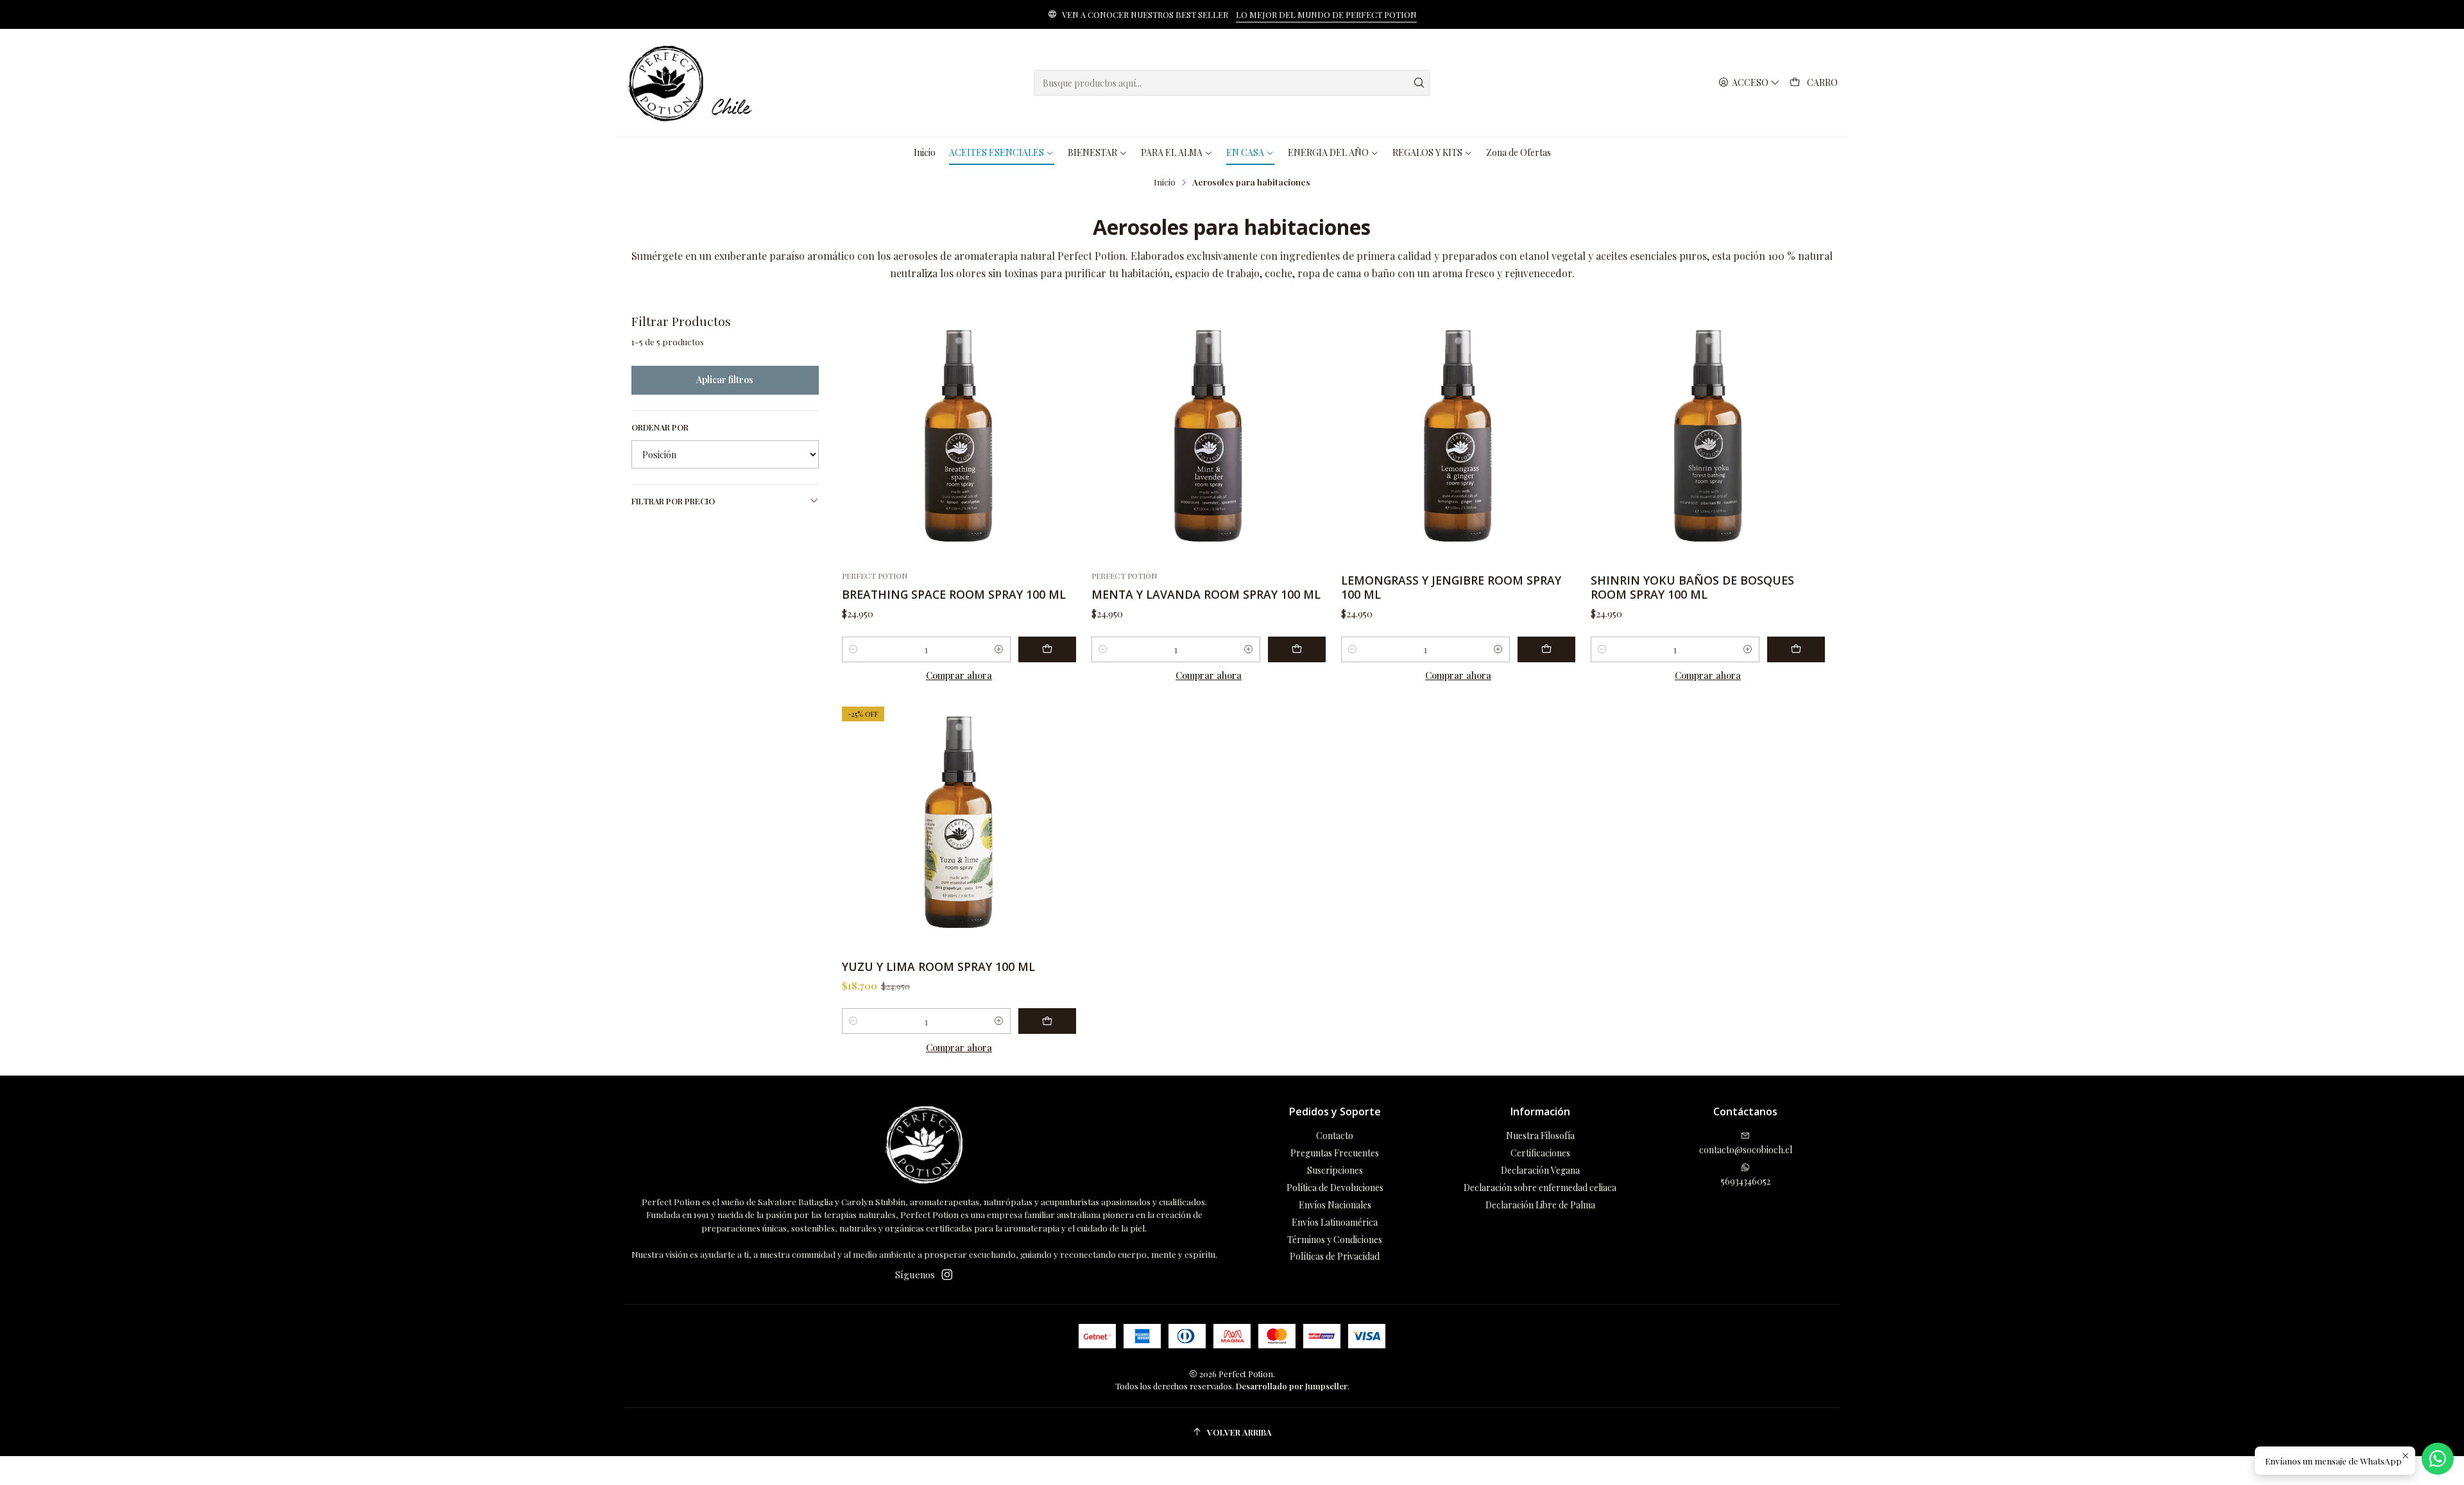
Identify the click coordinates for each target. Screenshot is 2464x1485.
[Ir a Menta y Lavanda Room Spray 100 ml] (1209, 437)
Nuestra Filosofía (1540, 1136)
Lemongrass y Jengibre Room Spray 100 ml (1451, 587)
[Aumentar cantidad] (999, 649)
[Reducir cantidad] (853, 649)
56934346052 (1746, 1181)
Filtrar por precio (673, 501)
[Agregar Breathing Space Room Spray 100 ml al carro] (1047, 649)
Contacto (1335, 1136)
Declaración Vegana (1540, 1170)
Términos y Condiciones (1335, 1240)
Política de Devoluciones (1335, 1188)
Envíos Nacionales (1335, 1205)
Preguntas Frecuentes (1335, 1153)
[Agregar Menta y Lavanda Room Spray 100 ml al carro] (1297, 649)
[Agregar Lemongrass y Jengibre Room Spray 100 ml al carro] (1546, 649)
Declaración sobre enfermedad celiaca (1540, 1188)
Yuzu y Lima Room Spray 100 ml (938, 966)
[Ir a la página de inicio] (693, 83)
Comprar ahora (959, 675)
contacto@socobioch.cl (1746, 1150)
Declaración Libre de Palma (1540, 1205)
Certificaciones (1540, 1153)
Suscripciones (1335, 1170)
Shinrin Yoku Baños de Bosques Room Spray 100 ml (1692, 587)
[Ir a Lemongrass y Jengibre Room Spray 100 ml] (1458, 437)
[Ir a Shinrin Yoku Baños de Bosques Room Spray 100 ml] (1708, 437)
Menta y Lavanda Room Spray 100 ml (1206, 594)
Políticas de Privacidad (1335, 1256)
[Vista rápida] (1061, 438)
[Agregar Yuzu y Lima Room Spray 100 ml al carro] (1047, 1021)
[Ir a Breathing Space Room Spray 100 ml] (959, 437)
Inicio (1165, 182)
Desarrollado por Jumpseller (1292, 1386)
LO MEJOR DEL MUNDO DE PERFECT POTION (1326, 14)
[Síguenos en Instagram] (947, 1275)
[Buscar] (1419, 83)
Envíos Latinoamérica (1335, 1222)
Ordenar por (660, 427)
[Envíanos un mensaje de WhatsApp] (2438, 1459)
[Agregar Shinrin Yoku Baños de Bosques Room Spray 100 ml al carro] (1796, 649)
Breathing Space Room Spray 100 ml (954, 594)
